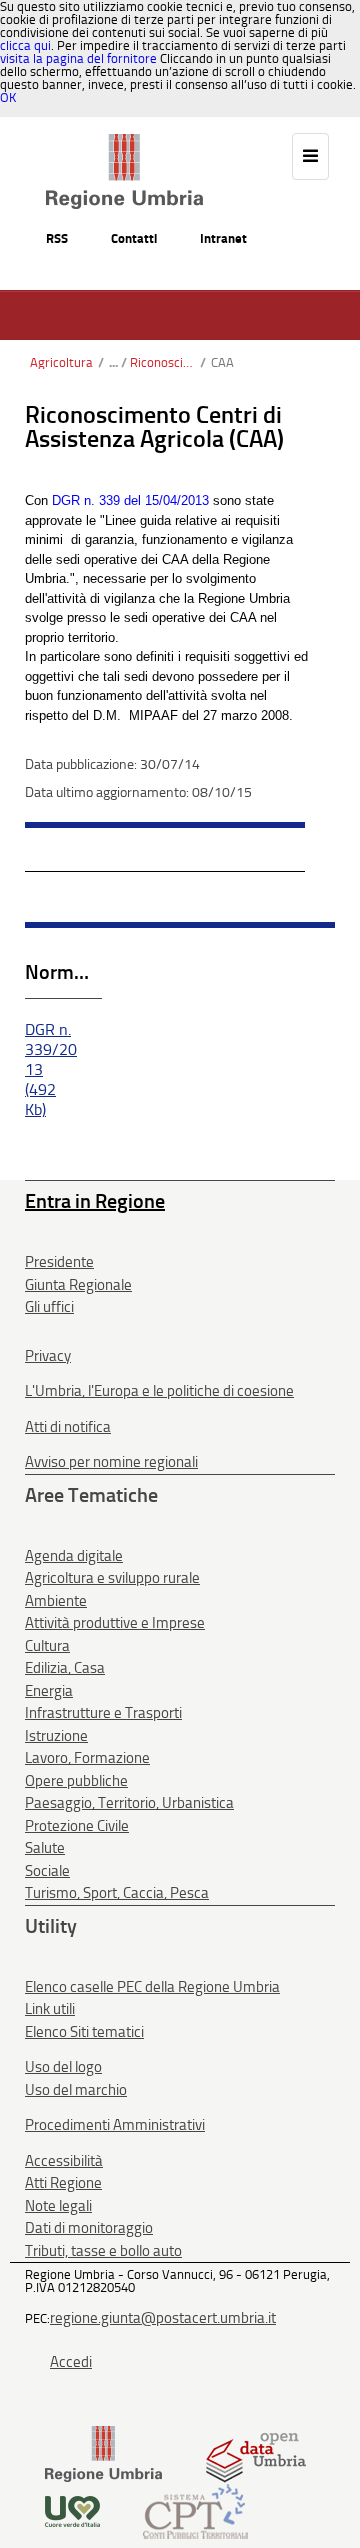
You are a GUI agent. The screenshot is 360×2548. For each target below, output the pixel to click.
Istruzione (56, 1736)
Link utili (50, 2009)
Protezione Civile (77, 1826)
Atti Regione (63, 2183)
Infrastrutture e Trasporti (103, 1713)
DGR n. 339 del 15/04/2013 (130, 500)
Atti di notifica (68, 1427)
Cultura (47, 1646)
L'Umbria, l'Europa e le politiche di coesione (159, 1391)
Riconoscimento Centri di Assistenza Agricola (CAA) (162, 362)
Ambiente (56, 1601)
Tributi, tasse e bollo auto (103, 2251)
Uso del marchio (76, 2090)
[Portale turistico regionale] (72, 2510)
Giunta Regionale (78, 1285)
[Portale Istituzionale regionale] (103, 2453)
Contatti (134, 238)
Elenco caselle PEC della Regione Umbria (152, 1987)
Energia (49, 1691)
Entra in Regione (95, 1201)
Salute (45, 1848)
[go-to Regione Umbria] (124, 143)
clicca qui (25, 45)
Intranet (223, 238)
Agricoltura (61, 362)
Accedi (71, 2362)
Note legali (58, 2206)
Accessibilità (64, 2161)
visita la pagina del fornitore (78, 58)
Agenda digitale (74, 1556)
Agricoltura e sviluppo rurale (112, 1578)
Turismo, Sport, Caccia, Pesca (117, 1893)
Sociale (47, 1871)
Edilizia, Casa (65, 1668)
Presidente (59, 1262)
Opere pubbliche (76, 1781)
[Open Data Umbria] (255, 2453)
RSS (57, 238)
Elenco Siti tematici (84, 2032)
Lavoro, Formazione (87, 1758)
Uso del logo (63, 2067)
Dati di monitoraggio (89, 2228)
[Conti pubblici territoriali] (195, 2510)
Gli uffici (49, 1307)
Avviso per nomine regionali (111, 1462)
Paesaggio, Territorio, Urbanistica (129, 1803)
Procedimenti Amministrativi (115, 2125)
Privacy (48, 1356)
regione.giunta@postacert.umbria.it (163, 2318)
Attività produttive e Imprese (115, 1623)
